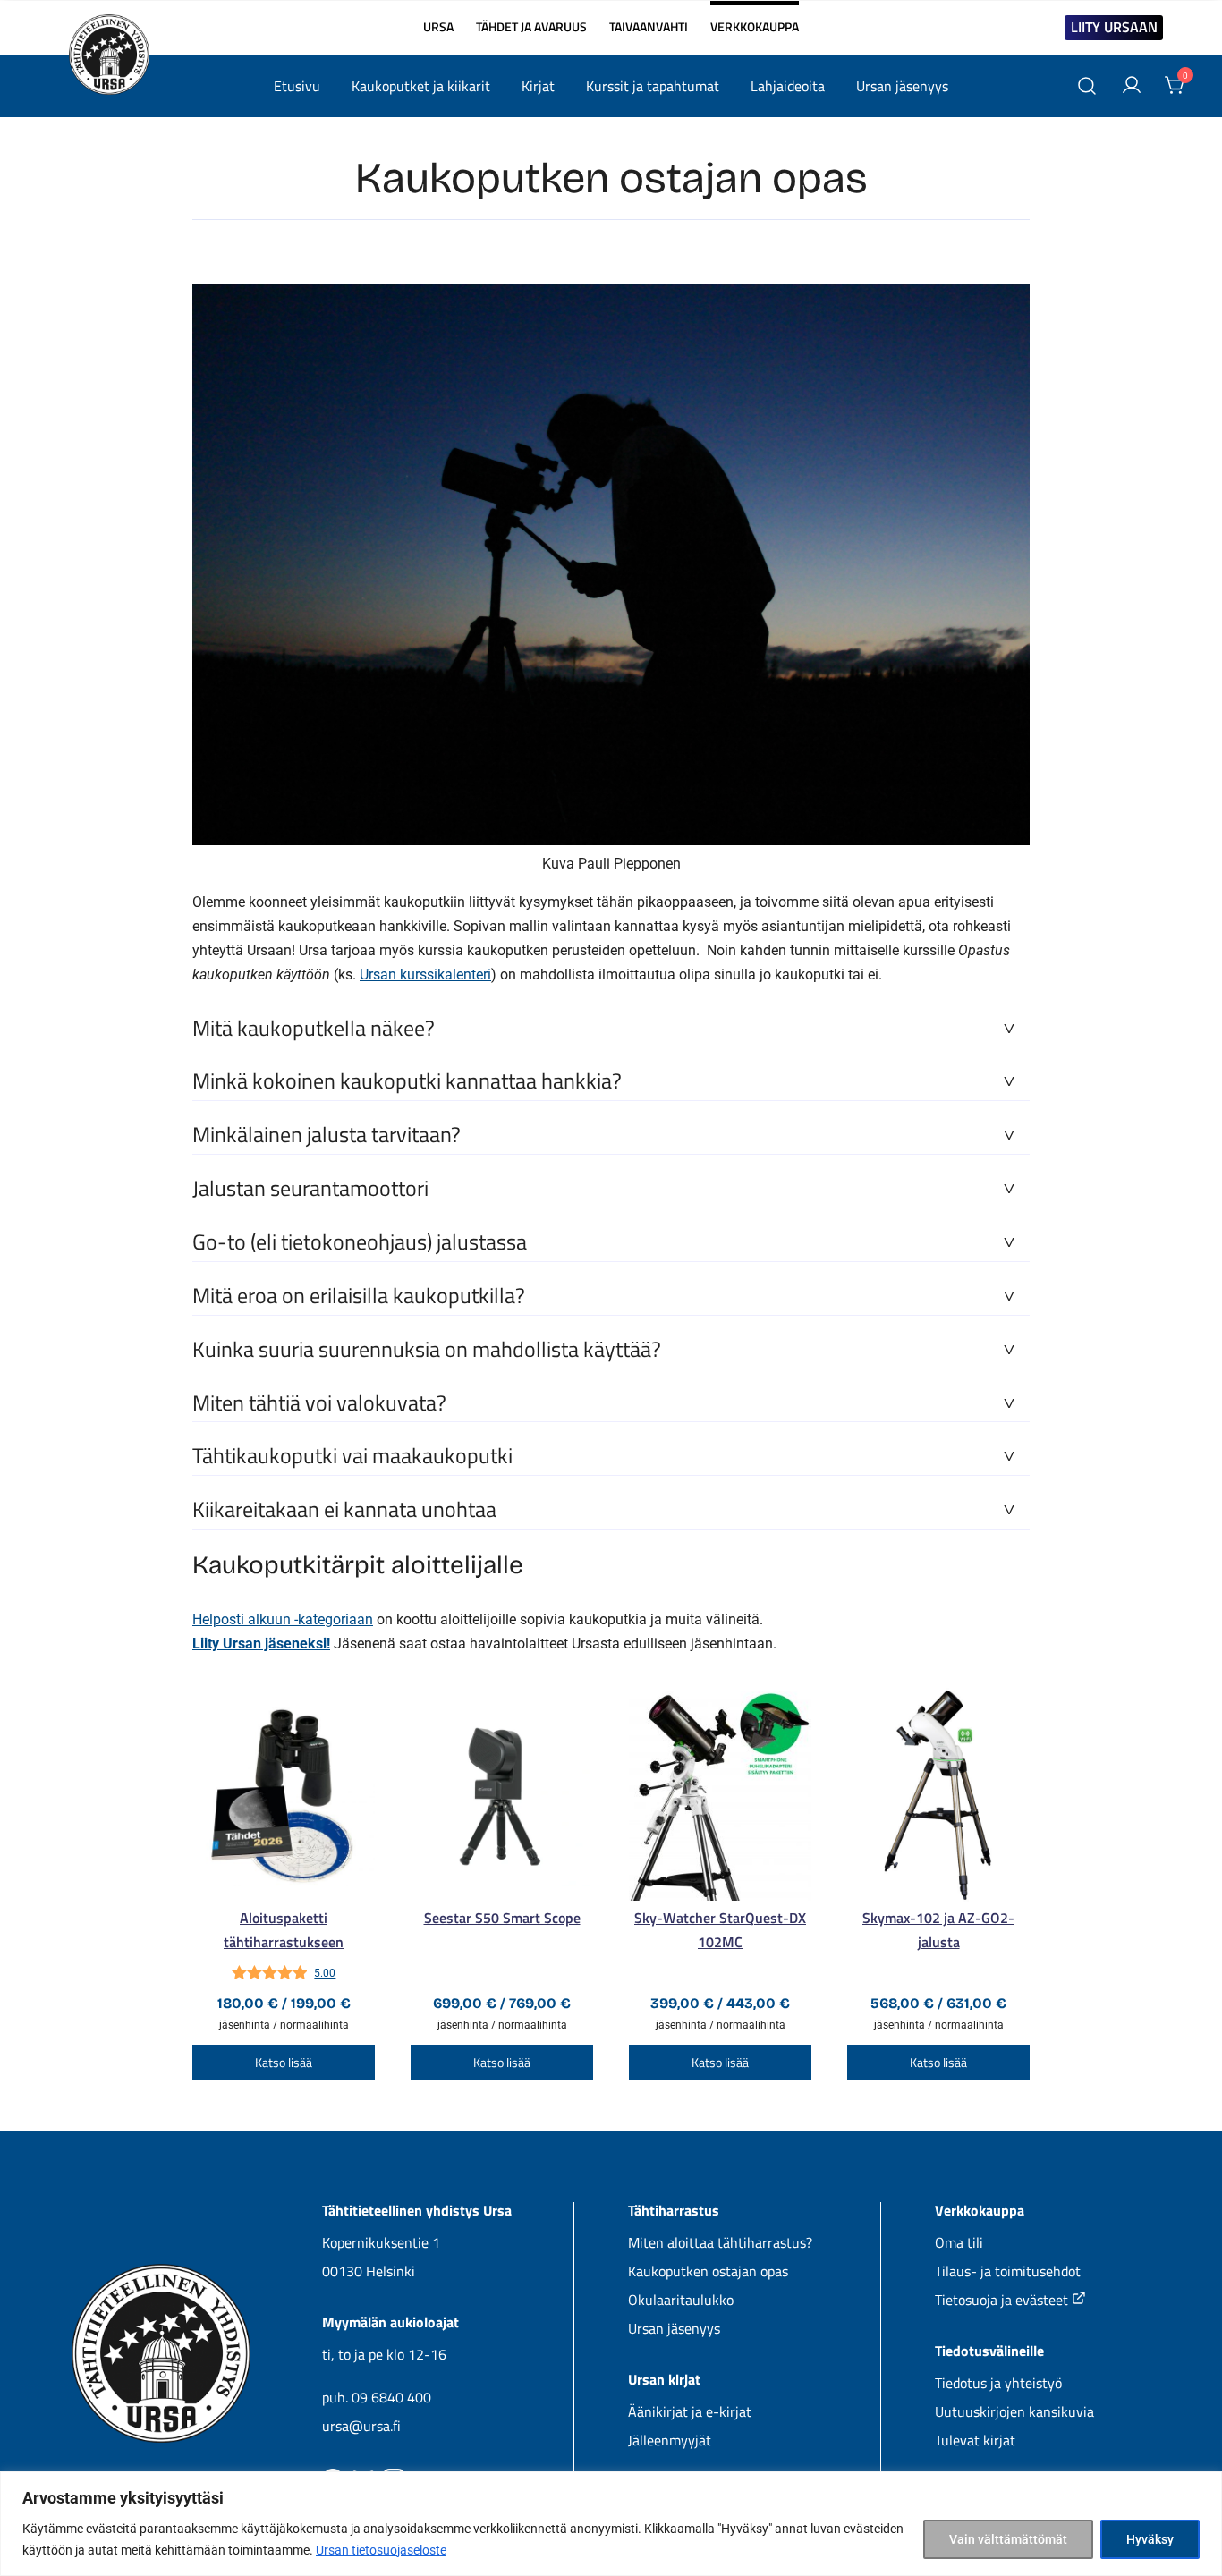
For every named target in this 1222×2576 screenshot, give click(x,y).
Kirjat (538, 86)
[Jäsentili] (1132, 86)
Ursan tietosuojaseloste (381, 2550)
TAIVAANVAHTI (649, 27)
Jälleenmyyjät (670, 2440)
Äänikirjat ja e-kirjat (690, 2411)
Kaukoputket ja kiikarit (421, 86)
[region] (611, 2524)
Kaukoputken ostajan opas (708, 2271)
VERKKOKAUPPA (755, 19)
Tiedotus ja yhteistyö (998, 2383)
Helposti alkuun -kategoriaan (283, 1619)
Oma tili (959, 2242)
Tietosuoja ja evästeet (1003, 2300)
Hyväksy (1150, 2539)
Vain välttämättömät (1008, 2539)
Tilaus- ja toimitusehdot (1008, 2271)
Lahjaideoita (788, 86)
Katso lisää (284, 2062)
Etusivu (297, 86)
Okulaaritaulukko (681, 2300)
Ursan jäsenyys (902, 86)
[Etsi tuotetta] (1087, 86)
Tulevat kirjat (975, 2440)
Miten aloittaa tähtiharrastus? (720, 2242)
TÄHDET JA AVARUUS (531, 27)
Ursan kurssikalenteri (425, 974)
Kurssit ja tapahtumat (653, 86)
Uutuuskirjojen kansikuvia (1014, 2411)
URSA (438, 27)
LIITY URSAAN (1114, 27)
